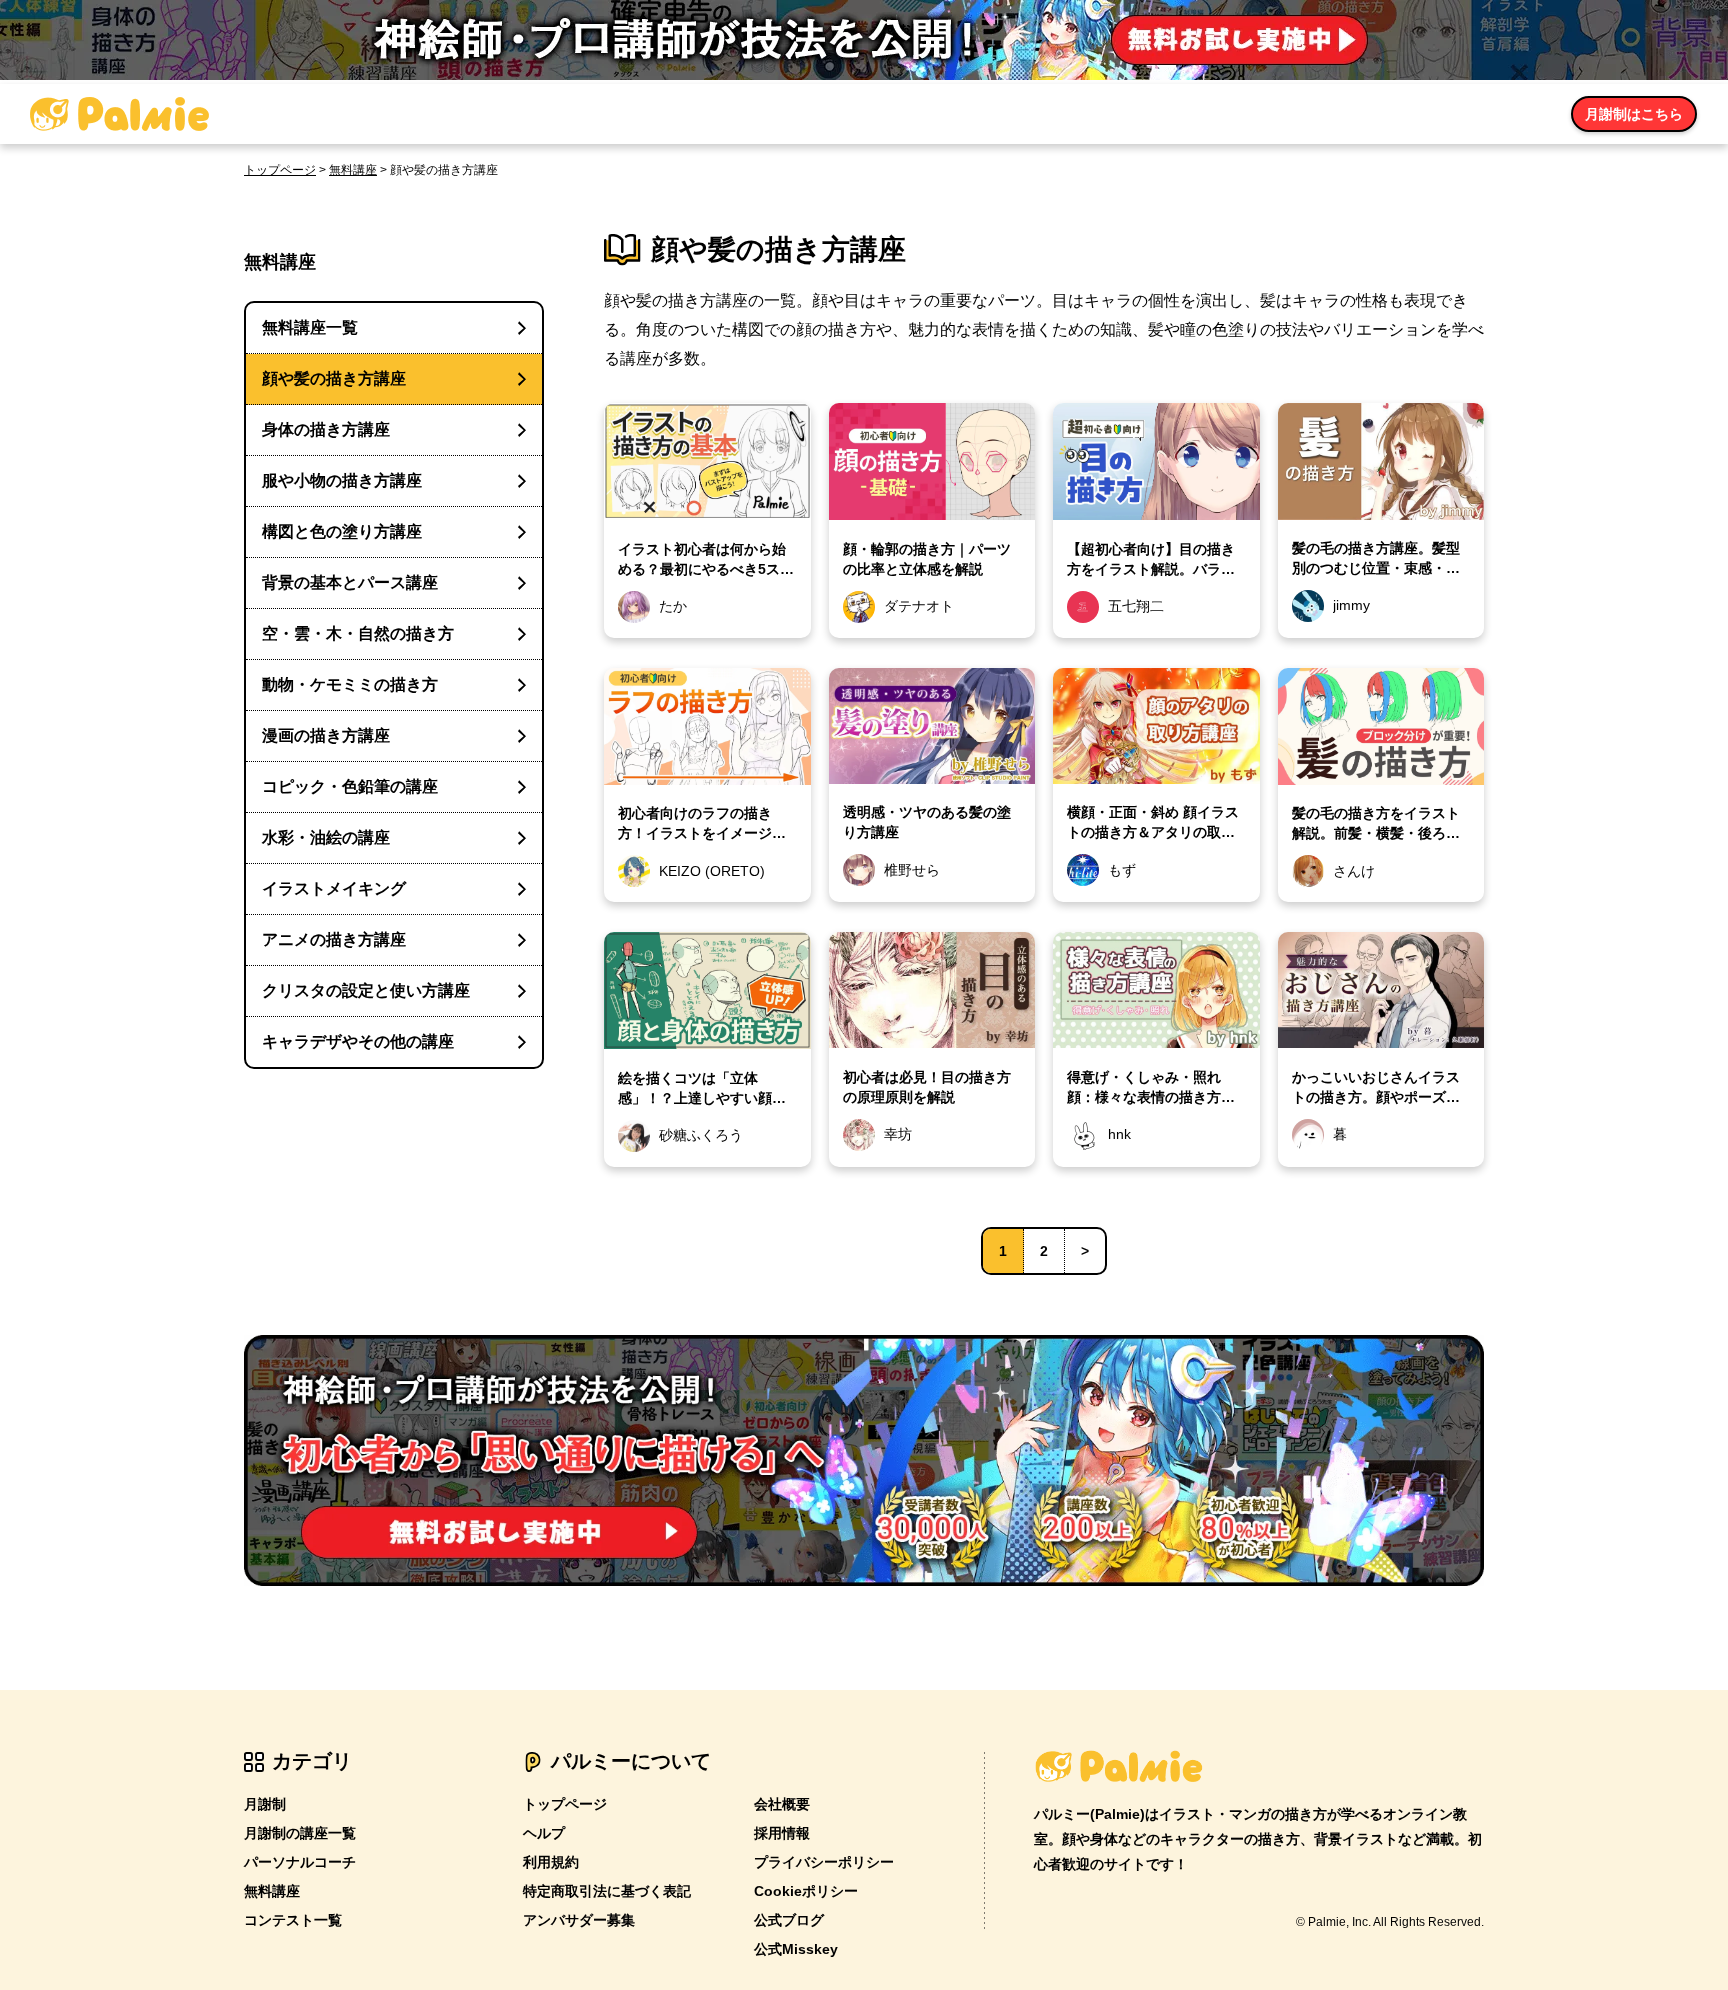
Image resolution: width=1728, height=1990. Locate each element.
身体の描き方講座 (326, 429)
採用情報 (782, 1833)
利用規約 (551, 1862)
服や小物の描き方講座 (342, 480)
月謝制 (265, 1804)
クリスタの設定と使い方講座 (366, 990)
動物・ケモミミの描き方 (350, 684)
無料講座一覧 (310, 327)
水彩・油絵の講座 (326, 837)
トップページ (280, 170)
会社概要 (782, 1804)
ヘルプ (544, 1833)
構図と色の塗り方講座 (342, 531)
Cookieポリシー (806, 1891)
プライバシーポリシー (824, 1862)
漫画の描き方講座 (326, 735)
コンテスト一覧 (293, 1920)
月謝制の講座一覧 (300, 1833)
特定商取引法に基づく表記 (607, 1891)
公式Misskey (796, 1949)
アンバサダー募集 (579, 1920)
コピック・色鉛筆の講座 (350, 786)
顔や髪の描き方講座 (334, 378)
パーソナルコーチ (300, 1862)
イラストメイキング (334, 888)
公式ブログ (789, 1920)
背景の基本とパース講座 (350, 582)
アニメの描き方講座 (334, 939)
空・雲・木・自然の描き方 (358, 633)
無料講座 (353, 170)
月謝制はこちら (1634, 114)
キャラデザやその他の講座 (358, 1041)
